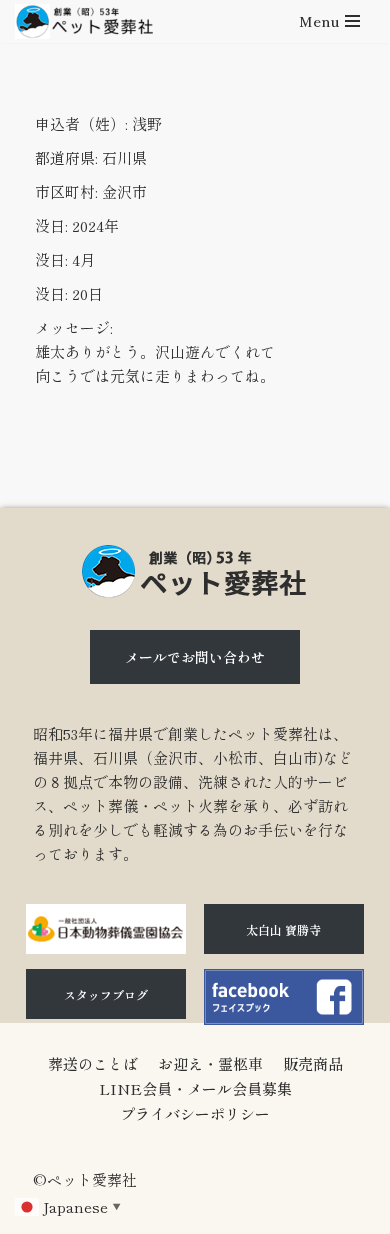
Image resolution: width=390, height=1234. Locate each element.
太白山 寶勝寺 (283, 929)
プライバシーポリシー (195, 1113)
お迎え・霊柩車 (210, 1063)
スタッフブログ (106, 994)
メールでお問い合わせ (195, 657)
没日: (51, 225)
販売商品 (313, 1063)
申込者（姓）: (81, 123)
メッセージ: (74, 327)
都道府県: (66, 157)
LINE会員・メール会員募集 (195, 1088)
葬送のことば (93, 1063)
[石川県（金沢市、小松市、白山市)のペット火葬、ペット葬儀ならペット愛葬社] (84, 21)
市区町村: (66, 191)
